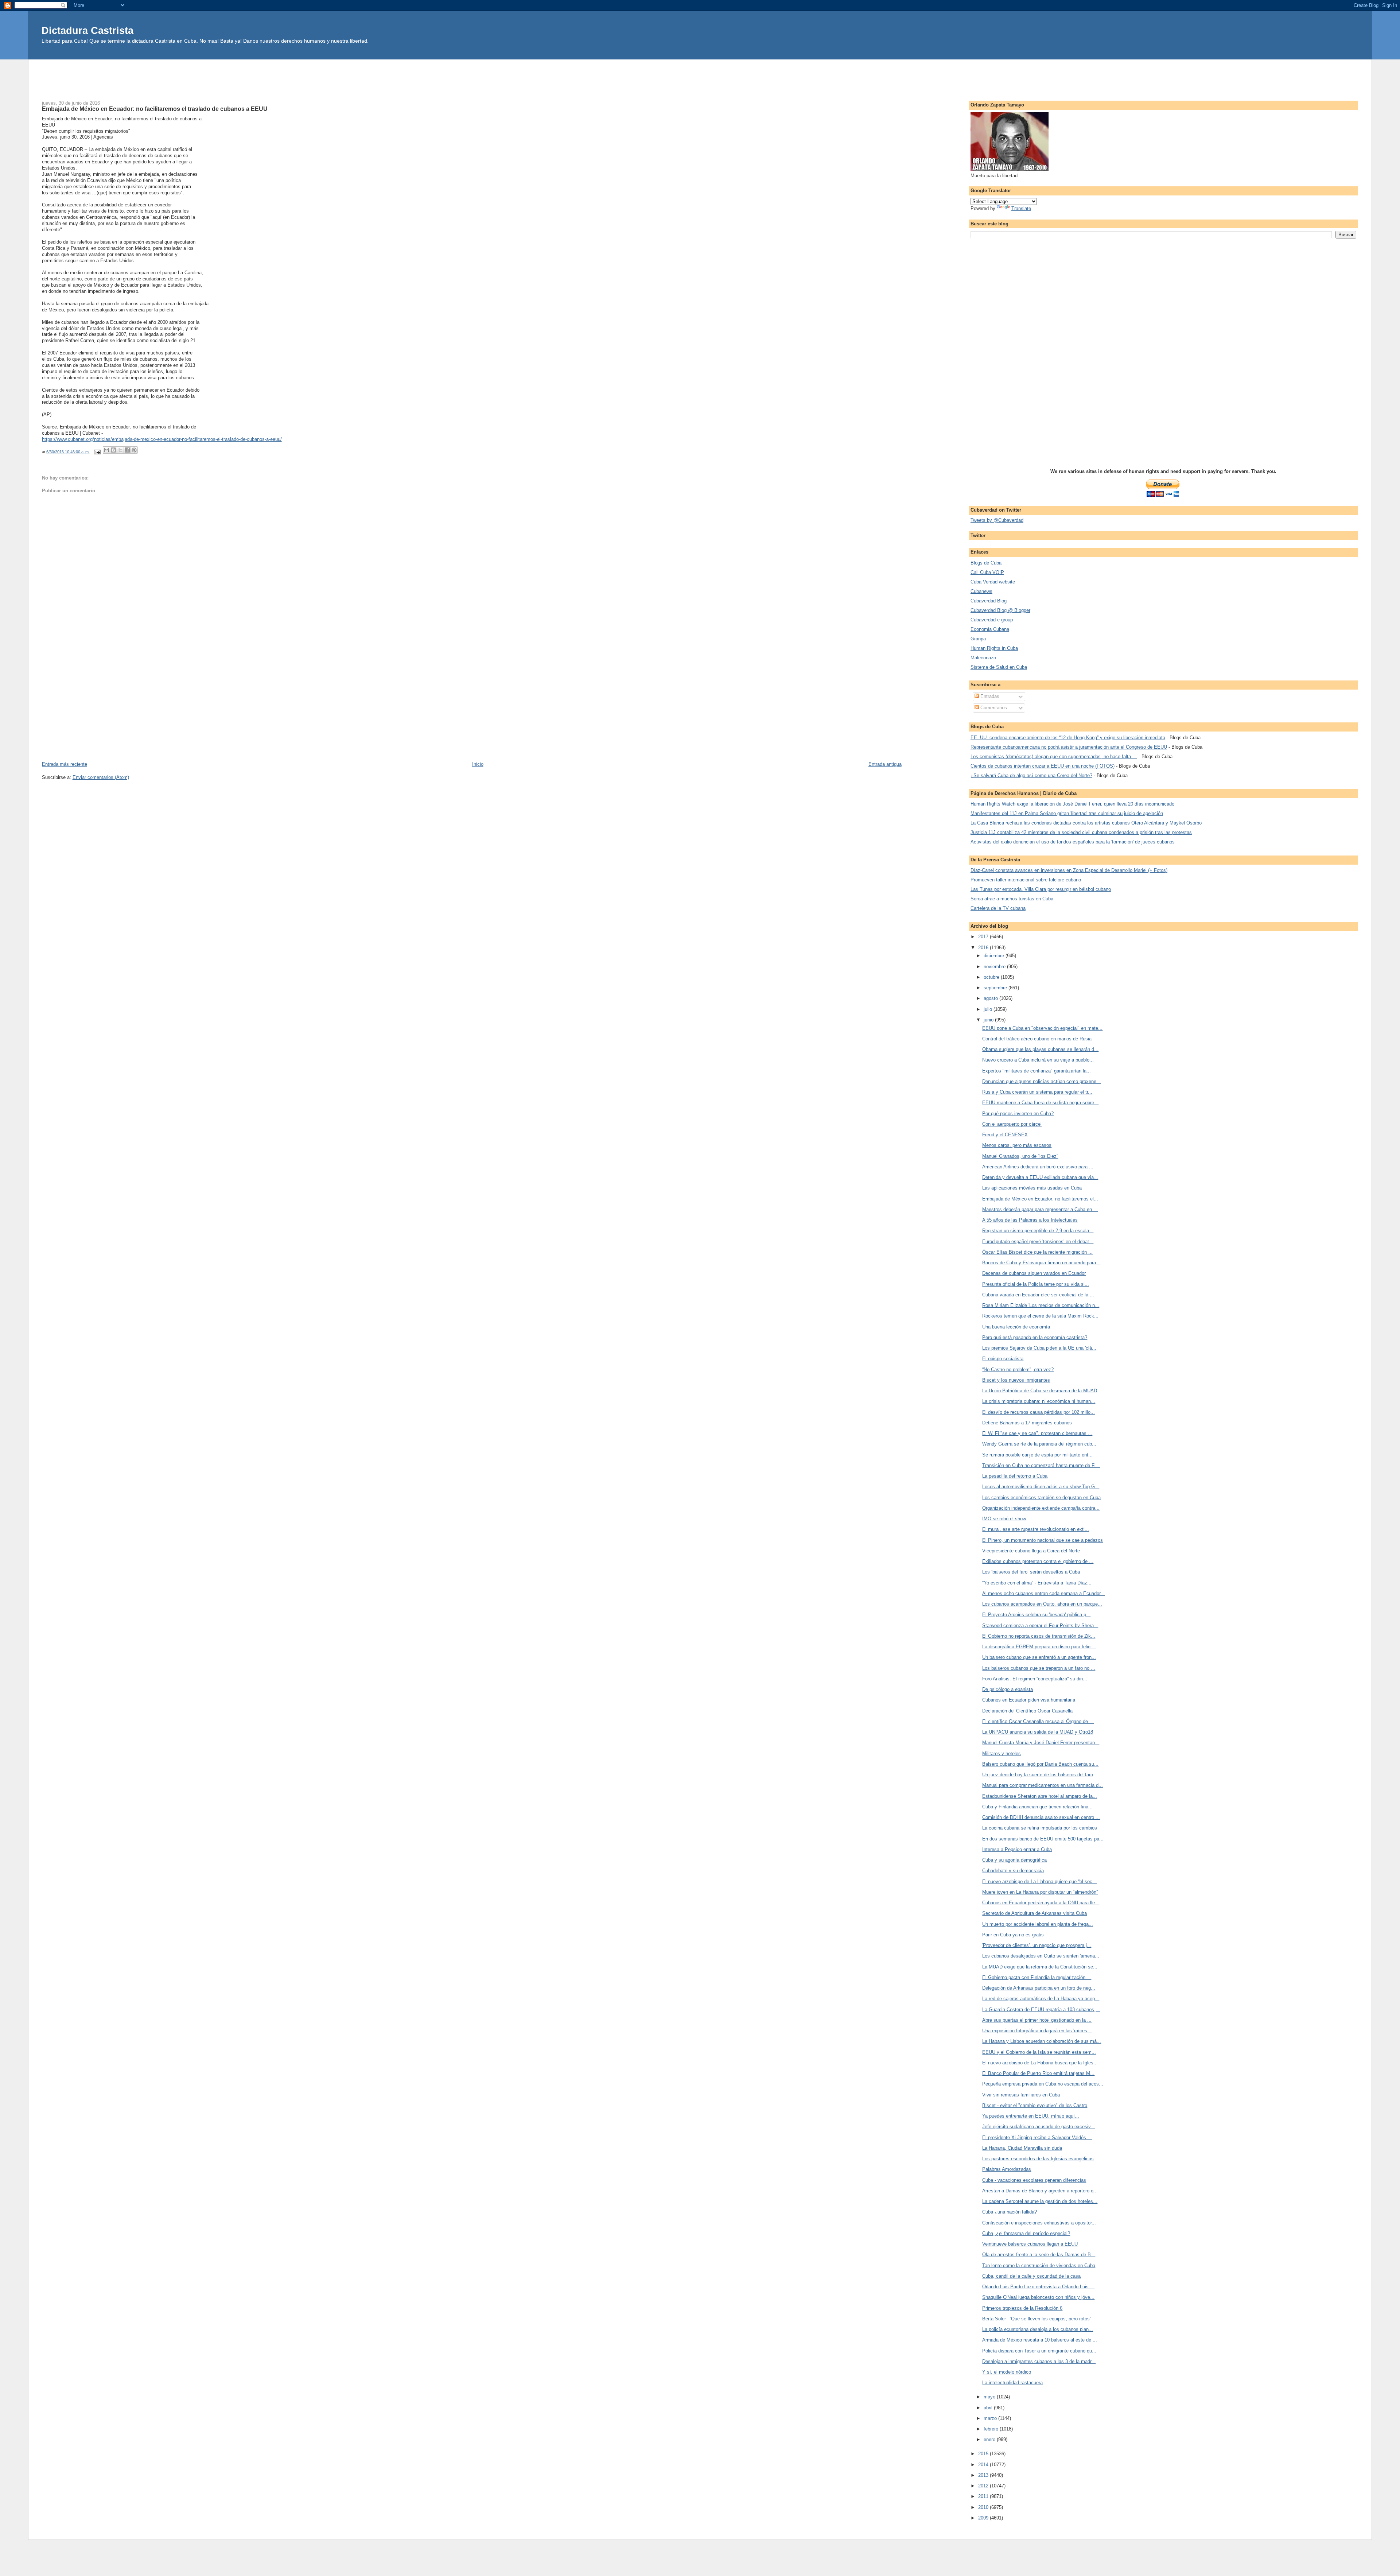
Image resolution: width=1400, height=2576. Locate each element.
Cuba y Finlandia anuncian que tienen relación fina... (1037, 1807)
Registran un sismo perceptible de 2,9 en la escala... (1038, 1231)
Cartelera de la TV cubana (998, 908)
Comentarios (993, 708)
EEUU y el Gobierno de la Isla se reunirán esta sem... (1039, 2052)
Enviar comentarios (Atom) (101, 777)
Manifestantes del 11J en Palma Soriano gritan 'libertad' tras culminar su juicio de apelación (1067, 813)
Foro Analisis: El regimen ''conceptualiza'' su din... (1035, 1679)
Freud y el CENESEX (1005, 1135)
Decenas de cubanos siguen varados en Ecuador (1034, 1273)
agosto (991, 998)
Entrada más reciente (65, 764)
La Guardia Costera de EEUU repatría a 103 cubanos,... (1041, 2009)
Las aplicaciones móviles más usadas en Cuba (1032, 1188)
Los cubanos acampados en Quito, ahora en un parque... (1042, 1604)
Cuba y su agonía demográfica (1014, 1860)
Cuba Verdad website (993, 582)
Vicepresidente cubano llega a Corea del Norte (1031, 1551)
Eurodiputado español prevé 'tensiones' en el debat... (1038, 1242)
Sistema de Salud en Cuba (999, 667)
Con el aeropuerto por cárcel (1012, 1124)
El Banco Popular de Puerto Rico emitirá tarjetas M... (1038, 2073)
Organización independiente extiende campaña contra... (1041, 1508)
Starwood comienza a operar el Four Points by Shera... (1040, 1625)
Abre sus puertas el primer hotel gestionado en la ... (1037, 2020)
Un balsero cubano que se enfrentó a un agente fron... (1039, 1657)
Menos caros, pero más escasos (1017, 1145)
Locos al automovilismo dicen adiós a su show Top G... (1041, 1487)
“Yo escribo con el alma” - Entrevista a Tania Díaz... (1037, 1583)
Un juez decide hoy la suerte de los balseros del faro (1038, 1775)
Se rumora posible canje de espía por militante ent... (1037, 1455)
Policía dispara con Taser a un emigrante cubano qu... (1039, 2351)
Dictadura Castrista (87, 30)
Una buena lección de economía (1016, 1327)
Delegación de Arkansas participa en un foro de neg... (1039, 1988)
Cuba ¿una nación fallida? (1010, 2212)
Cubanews (981, 591)
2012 (984, 2486)
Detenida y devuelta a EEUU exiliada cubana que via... (1040, 1177)
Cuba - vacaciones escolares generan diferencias (1034, 2180)
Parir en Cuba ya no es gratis (1013, 1935)
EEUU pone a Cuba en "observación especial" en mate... (1042, 1028)
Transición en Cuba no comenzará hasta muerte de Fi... (1041, 1465)
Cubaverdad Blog (989, 601)
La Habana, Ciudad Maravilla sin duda (1022, 2148)
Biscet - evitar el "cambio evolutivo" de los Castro (1035, 2105)
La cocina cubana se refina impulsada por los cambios (1040, 1828)
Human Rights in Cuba (994, 648)
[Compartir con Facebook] (127, 450)
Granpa (978, 639)
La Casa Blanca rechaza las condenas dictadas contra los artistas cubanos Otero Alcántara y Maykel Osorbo (1086, 823)
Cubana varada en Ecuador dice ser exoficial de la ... (1038, 1295)
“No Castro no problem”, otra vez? (1018, 1370)
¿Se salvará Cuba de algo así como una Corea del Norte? (1031, 775)
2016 (984, 948)
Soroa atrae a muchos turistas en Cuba (1012, 899)
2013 (984, 2475)
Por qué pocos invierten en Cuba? (1018, 1114)
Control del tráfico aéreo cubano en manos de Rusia (1037, 1039)
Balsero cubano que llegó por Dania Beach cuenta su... (1040, 1764)
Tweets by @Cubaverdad (997, 520)
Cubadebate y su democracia (1013, 1871)
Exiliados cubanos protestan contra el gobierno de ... (1038, 1561)
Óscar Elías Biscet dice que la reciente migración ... (1037, 1252)
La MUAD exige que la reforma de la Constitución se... (1040, 1967)
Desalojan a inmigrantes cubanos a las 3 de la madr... (1039, 2361)
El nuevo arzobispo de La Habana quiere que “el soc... (1039, 1881)
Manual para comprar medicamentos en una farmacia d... (1043, 1785)
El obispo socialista (1003, 1359)
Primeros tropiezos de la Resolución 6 (1022, 2308)
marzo (991, 2418)
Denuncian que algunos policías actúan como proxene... (1041, 1081)
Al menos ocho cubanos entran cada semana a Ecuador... (1043, 1593)
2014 (984, 2465)
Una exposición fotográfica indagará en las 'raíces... (1037, 2031)
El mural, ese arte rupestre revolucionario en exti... (1036, 1529)
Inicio (478, 764)
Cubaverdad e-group (992, 620)
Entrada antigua (885, 764)
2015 (984, 2454)
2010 (984, 2507)
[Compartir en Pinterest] (134, 450)
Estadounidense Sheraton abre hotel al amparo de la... (1040, 1796)
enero (990, 2439)
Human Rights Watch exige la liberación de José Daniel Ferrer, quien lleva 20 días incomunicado (1072, 804)
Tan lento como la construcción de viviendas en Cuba (1039, 2265)
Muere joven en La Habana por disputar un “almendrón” (1040, 1892)
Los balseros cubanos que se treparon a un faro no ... (1039, 1668)
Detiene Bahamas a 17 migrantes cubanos (1027, 1423)
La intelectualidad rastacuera (1012, 2383)
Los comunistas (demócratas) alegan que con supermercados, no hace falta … (1054, 756)
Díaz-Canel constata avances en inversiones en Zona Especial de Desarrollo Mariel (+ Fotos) (1069, 870)
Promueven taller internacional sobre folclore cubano (1026, 880)
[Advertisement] (700, 76)
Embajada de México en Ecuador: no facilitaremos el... (1040, 1199)
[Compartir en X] (120, 450)
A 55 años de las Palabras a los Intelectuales (1030, 1220)
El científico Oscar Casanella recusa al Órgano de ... (1038, 1721)
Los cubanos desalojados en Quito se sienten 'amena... (1041, 1956)
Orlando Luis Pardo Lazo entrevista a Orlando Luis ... (1038, 2287)
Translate (1021, 208)
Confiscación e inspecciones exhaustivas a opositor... (1039, 2223)
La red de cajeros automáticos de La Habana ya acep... (1041, 1999)
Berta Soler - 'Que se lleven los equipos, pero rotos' (1036, 2319)
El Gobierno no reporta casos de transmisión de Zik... (1039, 1636)
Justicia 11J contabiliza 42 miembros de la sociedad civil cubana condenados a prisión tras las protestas (1081, 832)
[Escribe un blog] (113, 450)
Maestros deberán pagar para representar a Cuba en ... (1040, 1209)
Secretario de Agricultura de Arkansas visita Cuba (1035, 1913)
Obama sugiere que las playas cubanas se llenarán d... (1040, 1049)
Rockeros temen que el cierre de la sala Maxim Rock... (1040, 1316)
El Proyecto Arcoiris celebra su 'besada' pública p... (1036, 1615)
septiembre (996, 988)
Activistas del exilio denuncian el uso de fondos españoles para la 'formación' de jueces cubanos (1073, 842)
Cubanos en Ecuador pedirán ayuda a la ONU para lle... (1041, 1903)
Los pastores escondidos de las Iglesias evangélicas (1038, 2159)
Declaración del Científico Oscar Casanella (1027, 1711)
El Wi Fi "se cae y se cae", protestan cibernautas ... (1037, 1433)
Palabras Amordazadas (1007, 2169)
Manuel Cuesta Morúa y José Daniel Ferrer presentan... (1041, 1743)
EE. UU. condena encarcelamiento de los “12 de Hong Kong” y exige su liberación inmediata (1068, 738)
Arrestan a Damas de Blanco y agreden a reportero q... (1040, 2191)
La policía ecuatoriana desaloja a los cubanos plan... (1038, 2329)
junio (989, 1020)
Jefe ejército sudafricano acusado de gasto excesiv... (1039, 2127)
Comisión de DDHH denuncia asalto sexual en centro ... (1041, 1817)
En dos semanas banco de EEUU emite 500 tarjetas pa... (1043, 1839)
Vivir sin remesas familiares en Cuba (1021, 2095)
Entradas (989, 696)
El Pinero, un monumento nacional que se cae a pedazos (1043, 1540)
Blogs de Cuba (986, 563)
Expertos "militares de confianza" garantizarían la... (1037, 1071)
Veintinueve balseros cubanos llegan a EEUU (1030, 2244)
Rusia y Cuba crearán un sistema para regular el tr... (1037, 1092)
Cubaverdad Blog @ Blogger (1000, 610)
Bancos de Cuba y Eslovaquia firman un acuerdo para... (1041, 1263)
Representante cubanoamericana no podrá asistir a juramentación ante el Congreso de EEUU (1069, 747)
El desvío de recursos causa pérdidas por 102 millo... (1039, 1412)
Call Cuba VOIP (987, 572)
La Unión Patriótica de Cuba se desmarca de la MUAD (1040, 1391)
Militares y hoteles (1002, 1753)
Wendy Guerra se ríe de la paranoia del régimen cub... (1039, 1444)
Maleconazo (983, 658)
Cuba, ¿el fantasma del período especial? (1026, 2233)
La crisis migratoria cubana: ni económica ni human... (1039, 1401)
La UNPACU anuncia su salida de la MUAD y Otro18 (1038, 1732)
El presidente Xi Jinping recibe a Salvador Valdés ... (1037, 2137)
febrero (992, 2429)
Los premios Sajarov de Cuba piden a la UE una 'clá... (1039, 1348)
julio (989, 1009)
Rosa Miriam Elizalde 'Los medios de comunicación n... (1041, 1305)
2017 (984, 937)
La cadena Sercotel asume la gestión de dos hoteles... (1040, 2201)
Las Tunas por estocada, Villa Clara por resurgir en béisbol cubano (1041, 889)
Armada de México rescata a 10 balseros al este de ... (1040, 2340)
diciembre (995, 956)
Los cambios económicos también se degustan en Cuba (1041, 1498)
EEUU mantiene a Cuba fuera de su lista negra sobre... (1040, 1103)
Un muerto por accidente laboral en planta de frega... (1038, 1924)
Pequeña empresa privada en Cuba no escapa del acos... (1043, 2084)
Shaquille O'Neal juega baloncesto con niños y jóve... (1038, 2297)
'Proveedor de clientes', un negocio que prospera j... (1037, 1945)
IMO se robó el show (1004, 1519)
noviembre (995, 967)
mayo (990, 2397)
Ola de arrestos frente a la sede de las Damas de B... (1039, 2255)
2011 (984, 2496)
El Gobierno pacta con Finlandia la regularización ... (1037, 1977)
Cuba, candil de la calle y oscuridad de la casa (1031, 2276)
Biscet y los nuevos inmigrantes (1016, 1380)
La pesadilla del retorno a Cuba (1015, 1476)
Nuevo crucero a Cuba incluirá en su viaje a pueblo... (1038, 1060)
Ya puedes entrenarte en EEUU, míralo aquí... (1031, 2116)
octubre (992, 977)
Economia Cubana (990, 629)
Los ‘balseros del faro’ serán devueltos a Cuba (1031, 1572)
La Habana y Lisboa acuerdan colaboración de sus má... (1042, 2041)
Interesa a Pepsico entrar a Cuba (1017, 1849)
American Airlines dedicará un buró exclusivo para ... (1038, 1167)
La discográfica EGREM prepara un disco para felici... (1039, 1647)
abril (989, 2408)
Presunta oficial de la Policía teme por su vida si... (1036, 1284)
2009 (984, 2518)
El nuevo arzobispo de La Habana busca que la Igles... (1040, 2063)
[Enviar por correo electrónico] (106, 450)
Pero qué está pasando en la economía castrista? (1035, 1337)
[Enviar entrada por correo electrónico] (97, 452)
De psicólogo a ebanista (1008, 1689)
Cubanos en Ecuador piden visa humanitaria (1029, 1700)
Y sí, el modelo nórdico (1007, 2372)
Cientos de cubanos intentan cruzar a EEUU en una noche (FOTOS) (1043, 766)
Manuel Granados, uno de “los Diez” (1020, 1156)
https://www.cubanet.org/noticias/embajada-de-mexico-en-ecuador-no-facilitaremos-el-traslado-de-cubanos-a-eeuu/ (162, 439)
